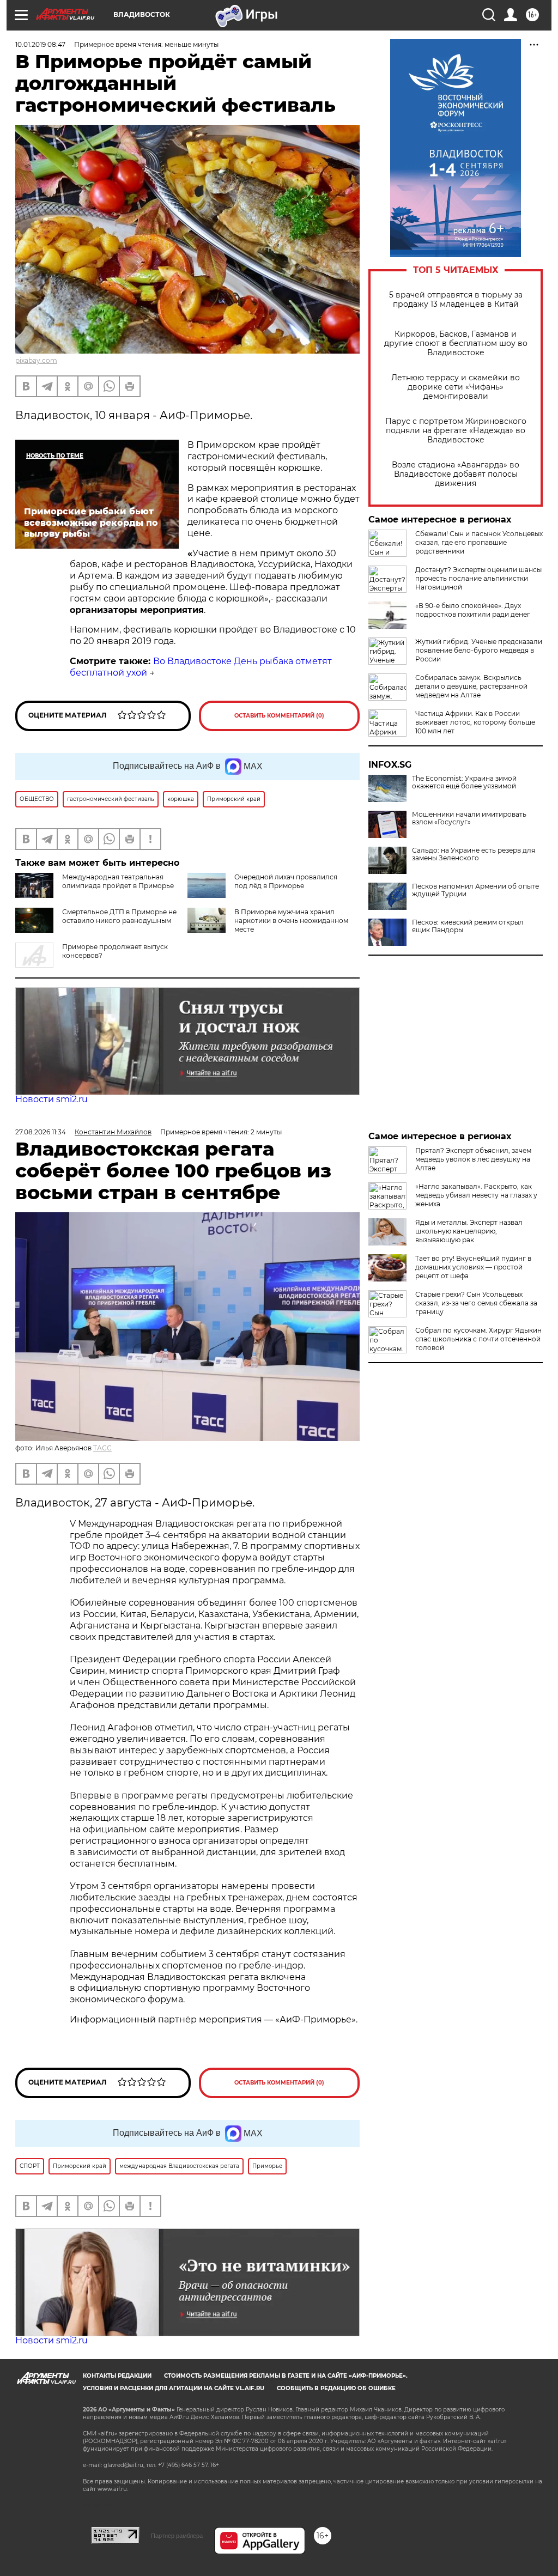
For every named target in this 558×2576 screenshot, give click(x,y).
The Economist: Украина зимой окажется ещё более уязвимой (464, 782)
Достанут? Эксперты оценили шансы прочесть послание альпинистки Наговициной (478, 578)
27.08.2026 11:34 (41, 1132)
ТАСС (102, 1448)
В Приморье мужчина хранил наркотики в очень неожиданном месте (291, 921)
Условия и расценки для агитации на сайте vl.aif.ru (174, 2388)
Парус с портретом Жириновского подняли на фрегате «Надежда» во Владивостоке (456, 431)
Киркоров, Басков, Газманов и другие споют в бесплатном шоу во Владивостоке (456, 344)
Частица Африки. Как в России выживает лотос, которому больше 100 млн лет (475, 722)
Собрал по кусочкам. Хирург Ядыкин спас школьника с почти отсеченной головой (478, 1339)
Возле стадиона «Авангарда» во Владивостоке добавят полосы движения (456, 474)
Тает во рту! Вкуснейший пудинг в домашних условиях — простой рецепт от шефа (473, 1267)
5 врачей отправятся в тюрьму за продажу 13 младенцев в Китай (456, 300)
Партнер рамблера (177, 2536)
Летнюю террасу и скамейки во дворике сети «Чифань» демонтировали (456, 387)
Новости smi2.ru (51, 1099)
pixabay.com (36, 360)
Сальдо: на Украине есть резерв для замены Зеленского (474, 854)
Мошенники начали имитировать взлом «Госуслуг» (469, 818)
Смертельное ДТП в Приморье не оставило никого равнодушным (119, 916)
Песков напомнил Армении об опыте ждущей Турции (475, 890)
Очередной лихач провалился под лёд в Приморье (286, 881)
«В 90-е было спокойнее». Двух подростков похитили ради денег (473, 610)
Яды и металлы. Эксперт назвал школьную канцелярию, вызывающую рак (469, 1231)
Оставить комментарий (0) (279, 716)
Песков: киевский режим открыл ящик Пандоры (468, 926)
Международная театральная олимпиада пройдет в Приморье (118, 881)
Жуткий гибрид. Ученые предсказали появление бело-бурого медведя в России (479, 650)
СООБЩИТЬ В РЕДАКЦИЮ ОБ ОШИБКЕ (336, 2388)
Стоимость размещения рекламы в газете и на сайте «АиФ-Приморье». (286, 2376)
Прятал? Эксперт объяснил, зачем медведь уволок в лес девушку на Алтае (473, 1159)
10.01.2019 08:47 (40, 44)
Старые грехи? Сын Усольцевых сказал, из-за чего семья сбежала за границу (476, 1303)
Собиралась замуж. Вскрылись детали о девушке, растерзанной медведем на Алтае (471, 686)
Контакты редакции (117, 2376)
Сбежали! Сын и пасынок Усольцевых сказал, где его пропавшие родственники (479, 542)
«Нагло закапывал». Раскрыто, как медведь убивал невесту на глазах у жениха (476, 1195)
